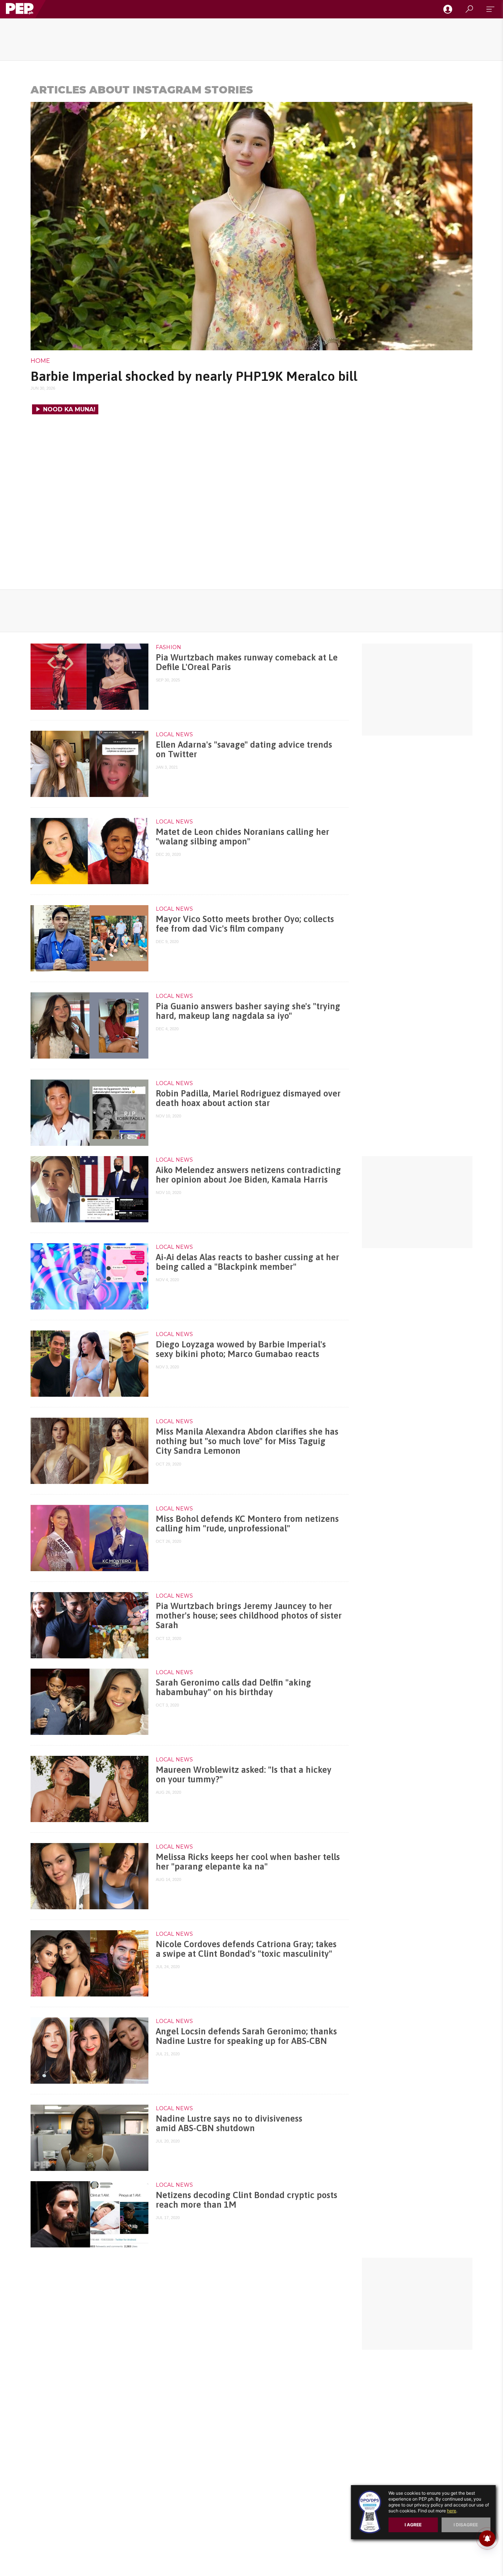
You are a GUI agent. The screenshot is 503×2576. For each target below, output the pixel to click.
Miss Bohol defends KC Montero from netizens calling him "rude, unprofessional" (247, 1523)
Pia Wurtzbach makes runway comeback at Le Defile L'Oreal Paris (247, 662)
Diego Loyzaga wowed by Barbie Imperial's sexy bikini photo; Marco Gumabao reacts (241, 1349)
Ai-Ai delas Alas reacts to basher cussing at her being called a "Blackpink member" (247, 1262)
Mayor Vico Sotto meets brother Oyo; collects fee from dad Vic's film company (245, 924)
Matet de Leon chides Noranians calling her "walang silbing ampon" (242, 837)
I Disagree (466, 2525)
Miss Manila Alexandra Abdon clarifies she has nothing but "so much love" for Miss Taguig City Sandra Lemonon (247, 1441)
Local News (174, 734)
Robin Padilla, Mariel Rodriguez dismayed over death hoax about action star (248, 1098)
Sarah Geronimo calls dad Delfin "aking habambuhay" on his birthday (233, 1687)
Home (40, 361)
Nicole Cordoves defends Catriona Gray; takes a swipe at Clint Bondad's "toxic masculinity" (246, 1949)
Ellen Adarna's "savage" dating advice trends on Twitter (244, 749)
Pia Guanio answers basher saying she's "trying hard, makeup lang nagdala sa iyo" (248, 1011)
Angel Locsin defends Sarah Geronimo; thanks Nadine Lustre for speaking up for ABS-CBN (246, 2036)
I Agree (413, 2525)
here (452, 2511)
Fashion (168, 647)
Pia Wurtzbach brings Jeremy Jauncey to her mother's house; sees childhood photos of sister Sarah (249, 1616)
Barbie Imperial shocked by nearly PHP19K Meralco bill (194, 376)
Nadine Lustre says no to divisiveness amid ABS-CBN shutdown (229, 2123)
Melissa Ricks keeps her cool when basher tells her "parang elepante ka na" (248, 1862)
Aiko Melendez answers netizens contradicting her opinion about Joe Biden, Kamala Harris (248, 1175)
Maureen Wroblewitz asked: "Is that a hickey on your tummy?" (244, 1774)
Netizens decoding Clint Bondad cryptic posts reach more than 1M (247, 2200)
